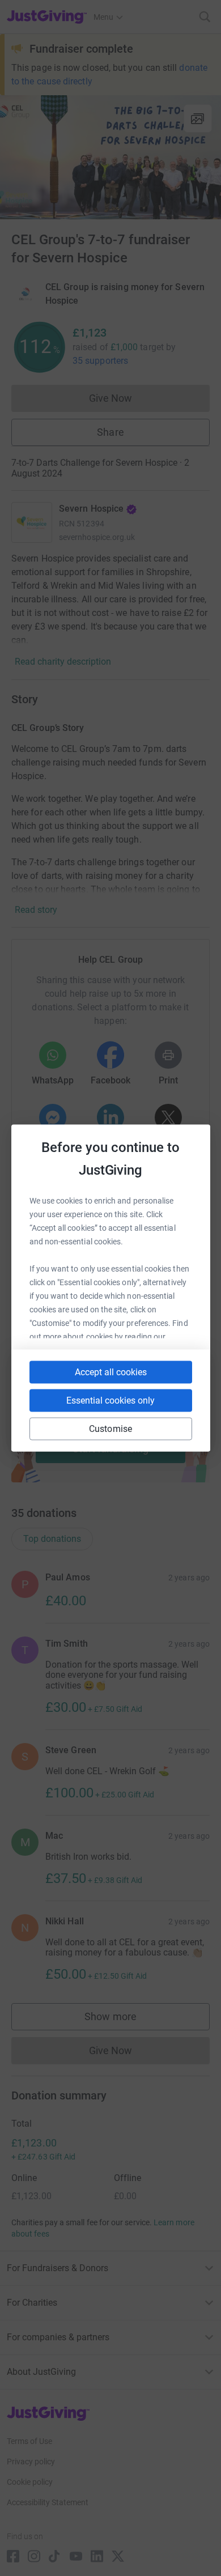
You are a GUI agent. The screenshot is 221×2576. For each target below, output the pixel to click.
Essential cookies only (110, 1400)
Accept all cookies (111, 1372)
